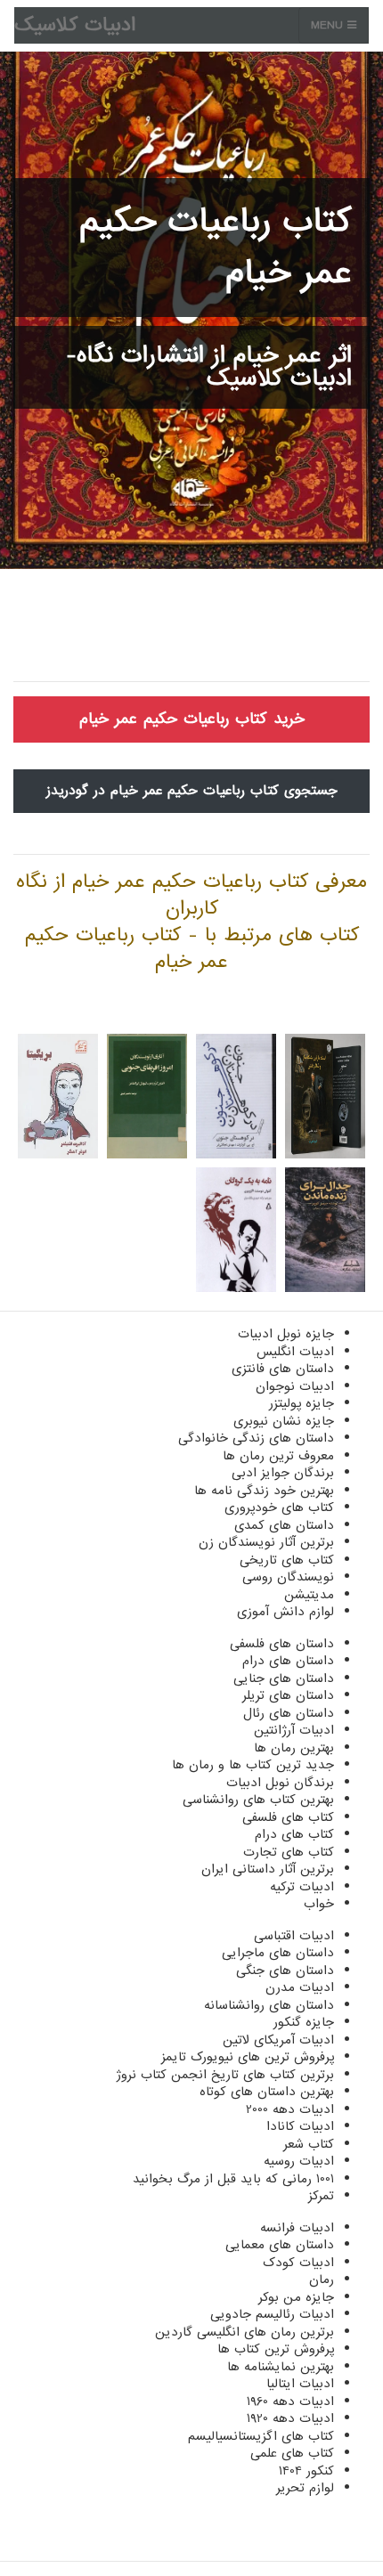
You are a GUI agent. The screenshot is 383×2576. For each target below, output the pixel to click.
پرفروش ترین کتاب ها (276, 2349)
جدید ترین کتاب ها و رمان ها (253, 1765)
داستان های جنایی (284, 1678)
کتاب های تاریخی (287, 1560)
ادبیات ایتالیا (300, 2384)
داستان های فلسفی (282, 1644)
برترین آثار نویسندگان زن (266, 1542)
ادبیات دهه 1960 (290, 2401)
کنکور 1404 (306, 2471)
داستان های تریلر (288, 1695)
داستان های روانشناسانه (269, 2005)
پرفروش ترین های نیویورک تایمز (248, 2057)
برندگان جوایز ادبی (283, 1473)
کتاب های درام (294, 1834)
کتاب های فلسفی (288, 1817)
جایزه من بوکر (296, 2297)
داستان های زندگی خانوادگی (256, 1438)
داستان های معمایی (280, 2245)
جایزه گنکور (304, 2022)
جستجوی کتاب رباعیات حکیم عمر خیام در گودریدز (192, 791)
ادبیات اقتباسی (294, 1936)
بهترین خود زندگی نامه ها (264, 1491)
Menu (329, 25)
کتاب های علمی (292, 2453)
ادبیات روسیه (299, 2161)
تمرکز (321, 2196)
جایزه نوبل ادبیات (286, 1334)
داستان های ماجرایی (278, 1953)
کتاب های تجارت (289, 1852)
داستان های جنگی (285, 1971)
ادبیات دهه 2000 (290, 2109)
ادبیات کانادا (300, 2126)
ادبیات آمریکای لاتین (278, 2040)
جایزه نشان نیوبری (284, 1421)
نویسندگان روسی (288, 1577)
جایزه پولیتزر (302, 1403)
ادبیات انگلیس (295, 1352)
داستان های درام (288, 1661)
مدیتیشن (309, 1595)
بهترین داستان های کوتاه (267, 2092)
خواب (319, 1904)
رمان (322, 2279)
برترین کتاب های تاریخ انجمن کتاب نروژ (225, 2075)
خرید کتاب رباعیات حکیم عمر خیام (192, 719)
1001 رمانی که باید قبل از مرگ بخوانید (233, 2179)
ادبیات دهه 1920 (290, 2418)
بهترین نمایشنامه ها (281, 2367)
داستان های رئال (289, 1713)
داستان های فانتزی (283, 1369)
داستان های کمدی (284, 1525)
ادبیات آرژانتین (294, 1730)
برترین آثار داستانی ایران (268, 1869)
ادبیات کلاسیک (75, 25)
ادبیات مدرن (300, 1987)
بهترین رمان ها (294, 1748)
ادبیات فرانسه (297, 2228)
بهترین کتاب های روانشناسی (258, 1800)
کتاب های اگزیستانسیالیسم (261, 2436)
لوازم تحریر (305, 2488)
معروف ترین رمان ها (278, 1456)
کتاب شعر (309, 2144)
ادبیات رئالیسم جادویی (272, 2314)
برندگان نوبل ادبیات (280, 1783)
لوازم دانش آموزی (285, 1612)
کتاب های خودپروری (279, 1507)
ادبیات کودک (298, 2263)
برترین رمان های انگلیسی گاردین (244, 2332)
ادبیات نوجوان (295, 1386)
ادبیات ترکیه (302, 1887)
